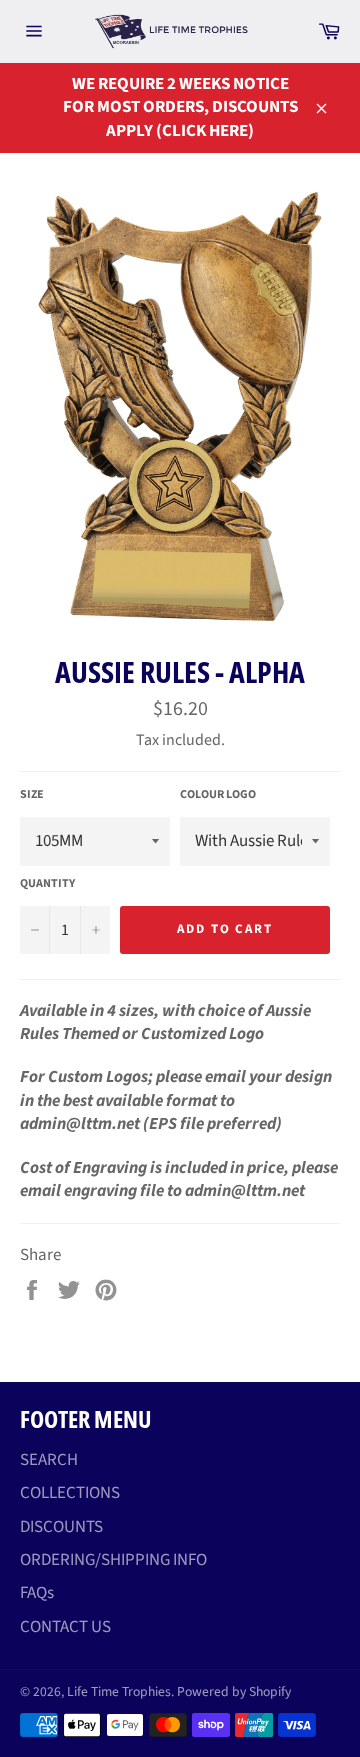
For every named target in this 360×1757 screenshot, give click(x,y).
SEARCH (49, 1460)
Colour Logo (218, 795)
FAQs (37, 1593)
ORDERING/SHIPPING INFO (113, 1560)
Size (32, 795)
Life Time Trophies (119, 1691)
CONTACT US (65, 1627)
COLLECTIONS (70, 1493)
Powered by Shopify (234, 1691)
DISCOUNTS (61, 1527)
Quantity (47, 884)
